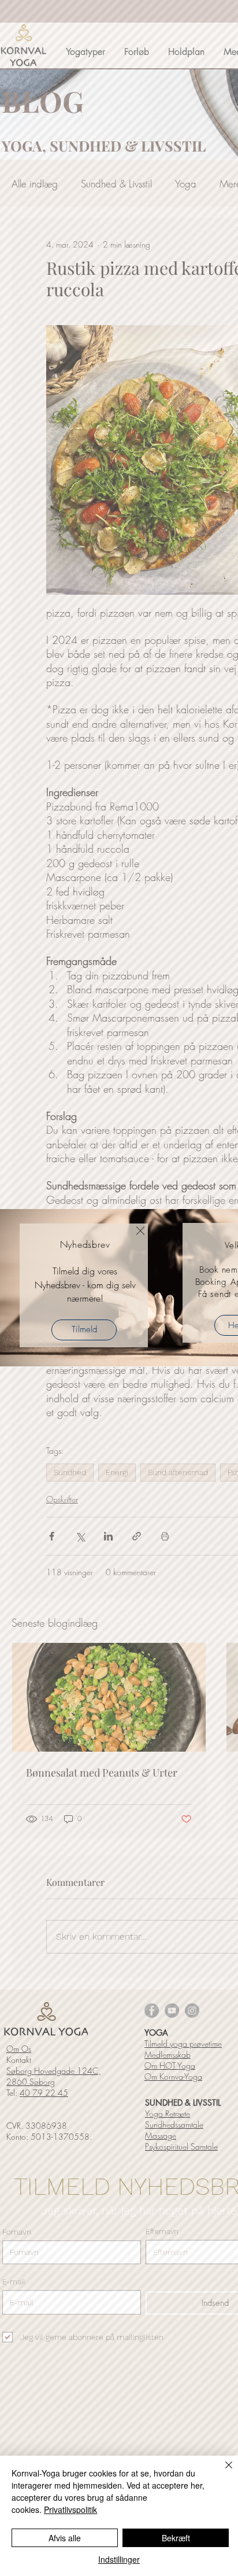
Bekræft (176, 2538)
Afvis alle (65, 2538)
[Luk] (222, 2472)
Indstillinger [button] (119, 2559)
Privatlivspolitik (70, 2509)
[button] (140, 1231)
